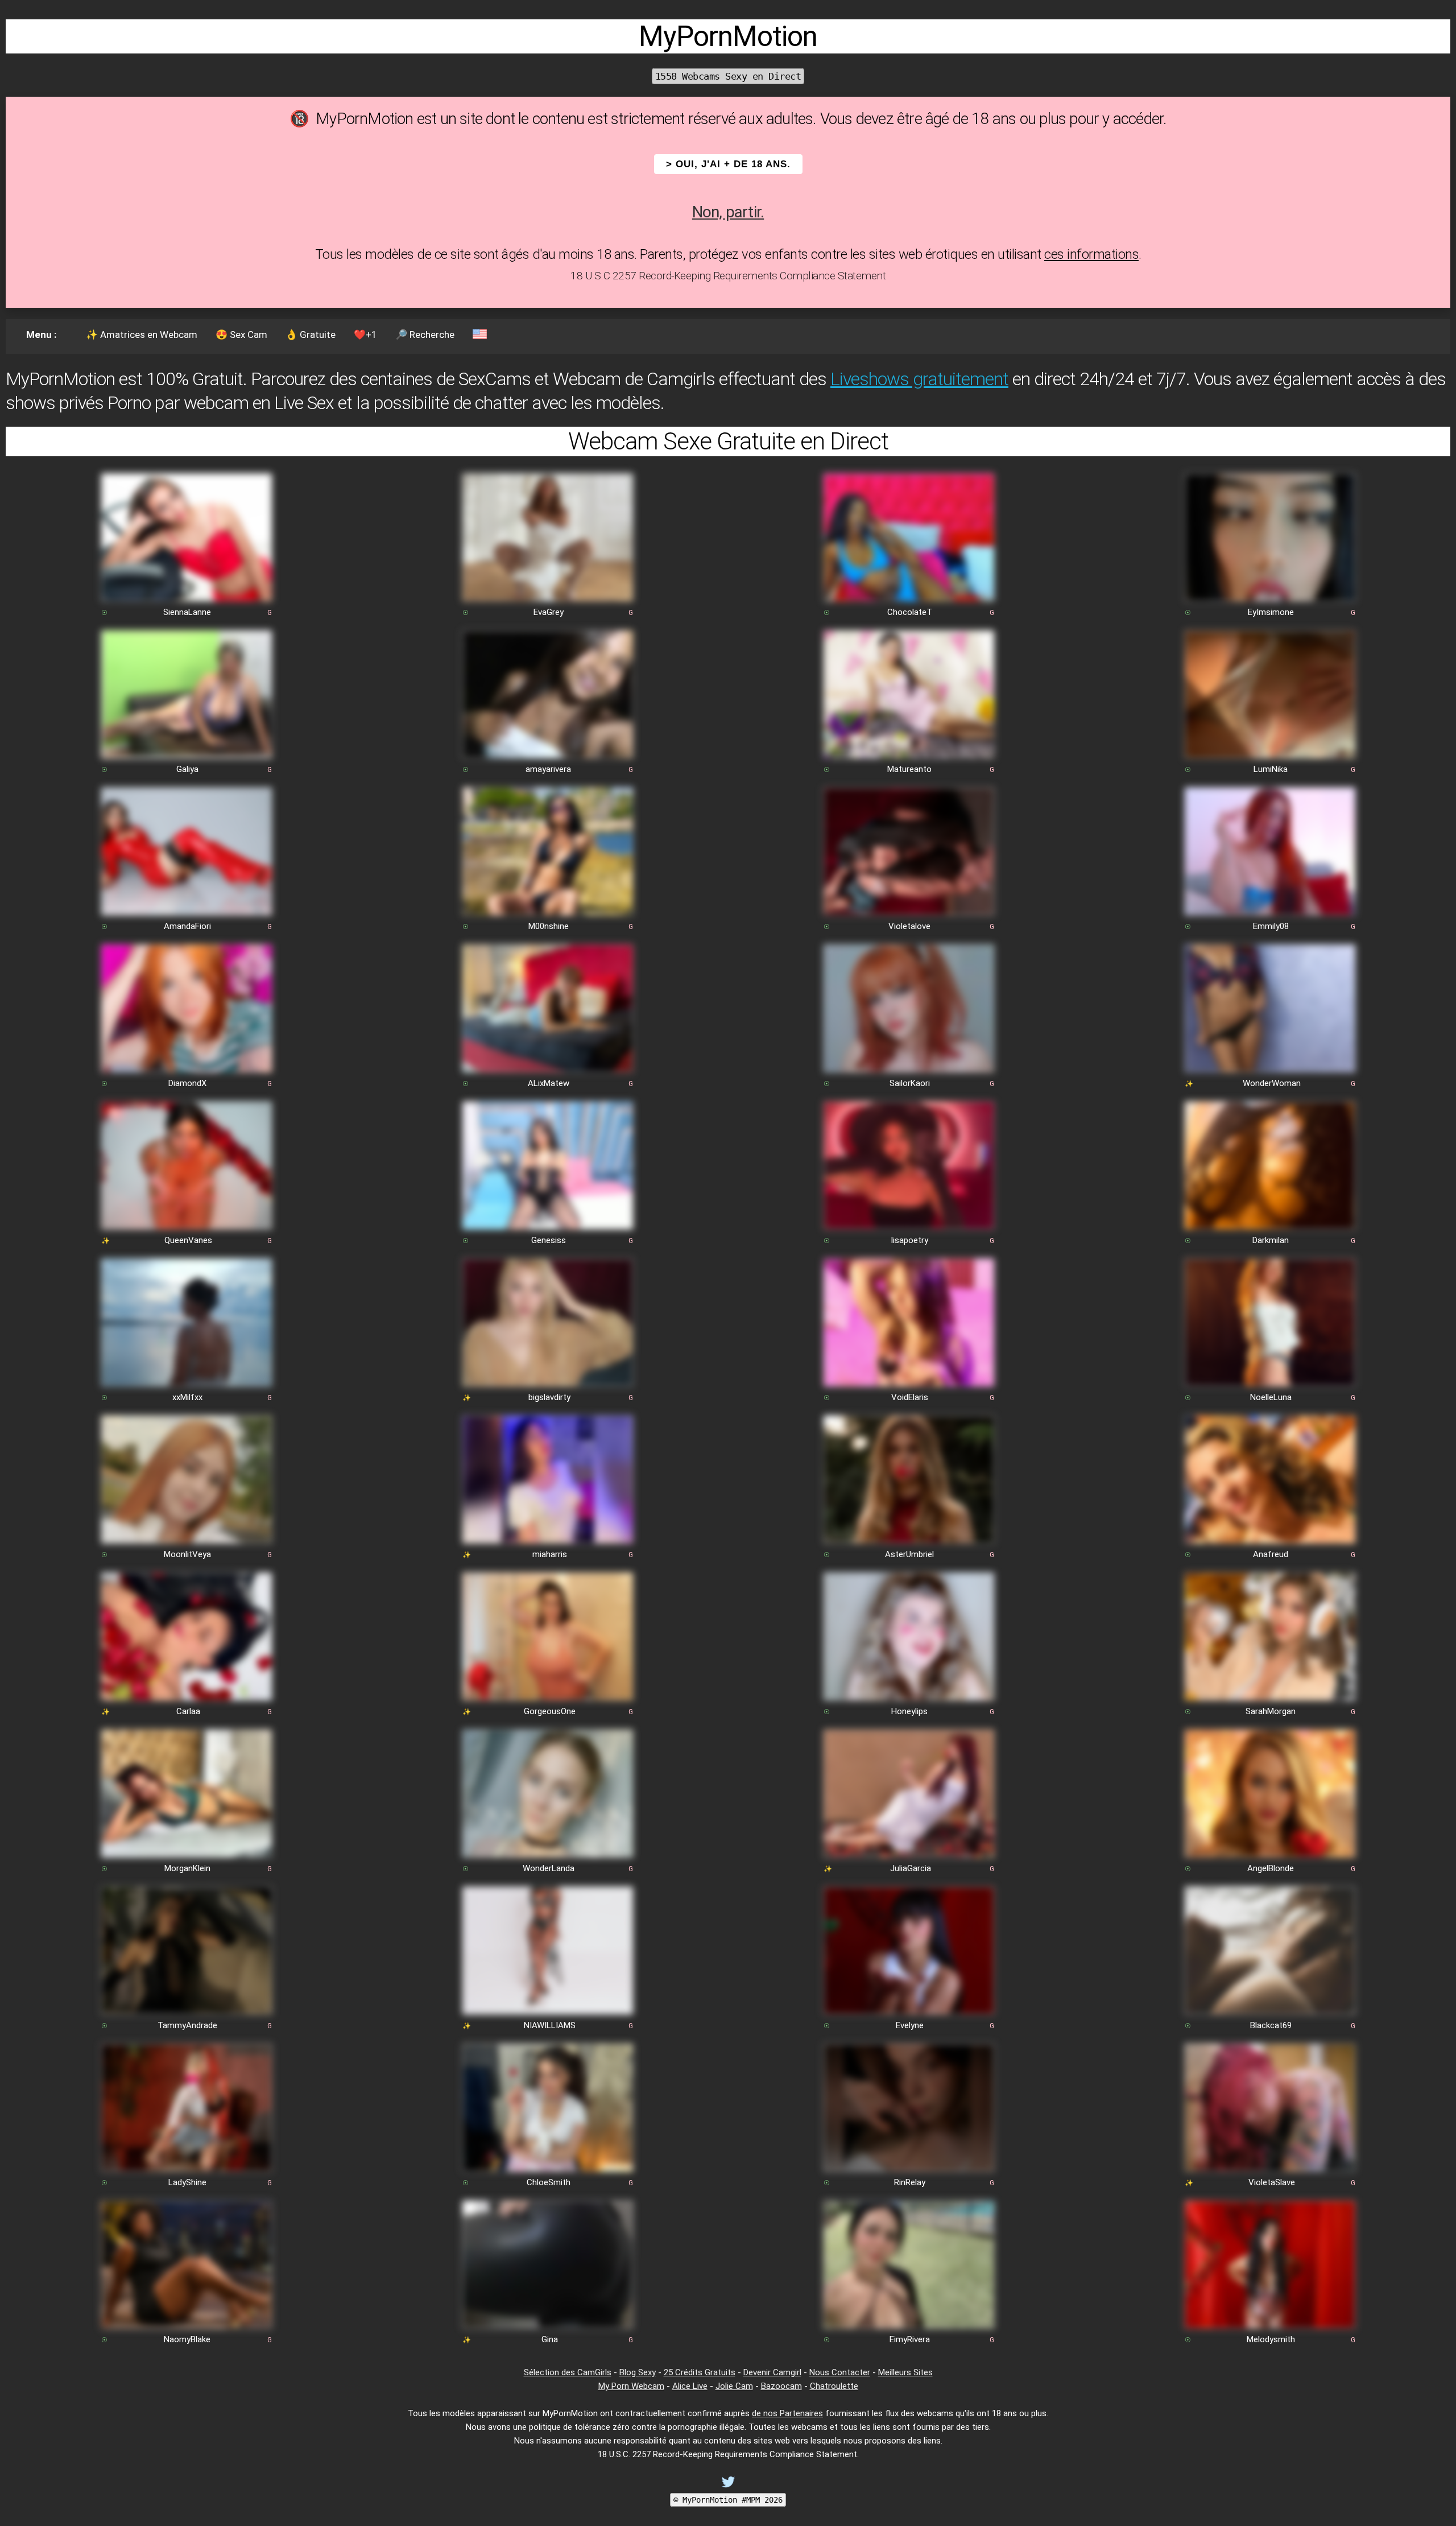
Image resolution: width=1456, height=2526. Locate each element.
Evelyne (910, 2025)
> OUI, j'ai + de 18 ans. (728, 164)
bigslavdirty (549, 1397)
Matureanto (909, 769)
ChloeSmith (549, 2182)
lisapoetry (910, 1240)
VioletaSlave (1272, 2182)
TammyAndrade (187, 2025)
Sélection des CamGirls (568, 2372)
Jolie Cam (734, 2386)
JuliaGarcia (911, 1868)
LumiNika (1271, 769)
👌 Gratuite (311, 335)
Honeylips (909, 1711)
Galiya (187, 769)
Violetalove (909, 926)
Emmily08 (1271, 926)
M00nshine (549, 926)
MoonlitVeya (187, 1554)
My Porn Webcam (631, 2386)
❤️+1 (365, 335)
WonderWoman (1272, 1083)
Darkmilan (1271, 1240)
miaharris (550, 1554)
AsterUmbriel (909, 1554)
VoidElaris (910, 1397)
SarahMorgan (1271, 1711)
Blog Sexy (638, 2372)
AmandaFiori (187, 926)
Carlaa (188, 1711)
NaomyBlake (187, 2339)
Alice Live (690, 2386)
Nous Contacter (840, 2372)
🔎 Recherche (425, 335)
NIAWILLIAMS (550, 2025)
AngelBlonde (1271, 1868)
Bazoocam (781, 2386)
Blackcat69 (1271, 2025)
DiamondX (187, 1083)
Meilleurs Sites (905, 2372)
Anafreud (1271, 1554)
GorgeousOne (550, 1711)
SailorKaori (910, 1083)
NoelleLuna (1271, 1397)
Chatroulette (834, 2386)
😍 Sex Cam (241, 335)
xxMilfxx (187, 1397)
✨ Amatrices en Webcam (142, 335)
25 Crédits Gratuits (700, 2372)
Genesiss (549, 1240)
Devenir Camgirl (772, 2372)
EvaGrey (549, 612)
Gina (550, 2339)
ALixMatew (549, 1083)
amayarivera (548, 769)
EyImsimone (1271, 612)
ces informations (1091, 254)
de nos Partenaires (787, 2413)
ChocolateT (910, 612)
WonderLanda (549, 1868)
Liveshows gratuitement (919, 379)
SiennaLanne (187, 612)
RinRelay (910, 2182)
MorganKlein (187, 1868)
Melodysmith (1271, 2339)
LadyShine (187, 2182)
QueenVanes (188, 1240)
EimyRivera (910, 2339)
